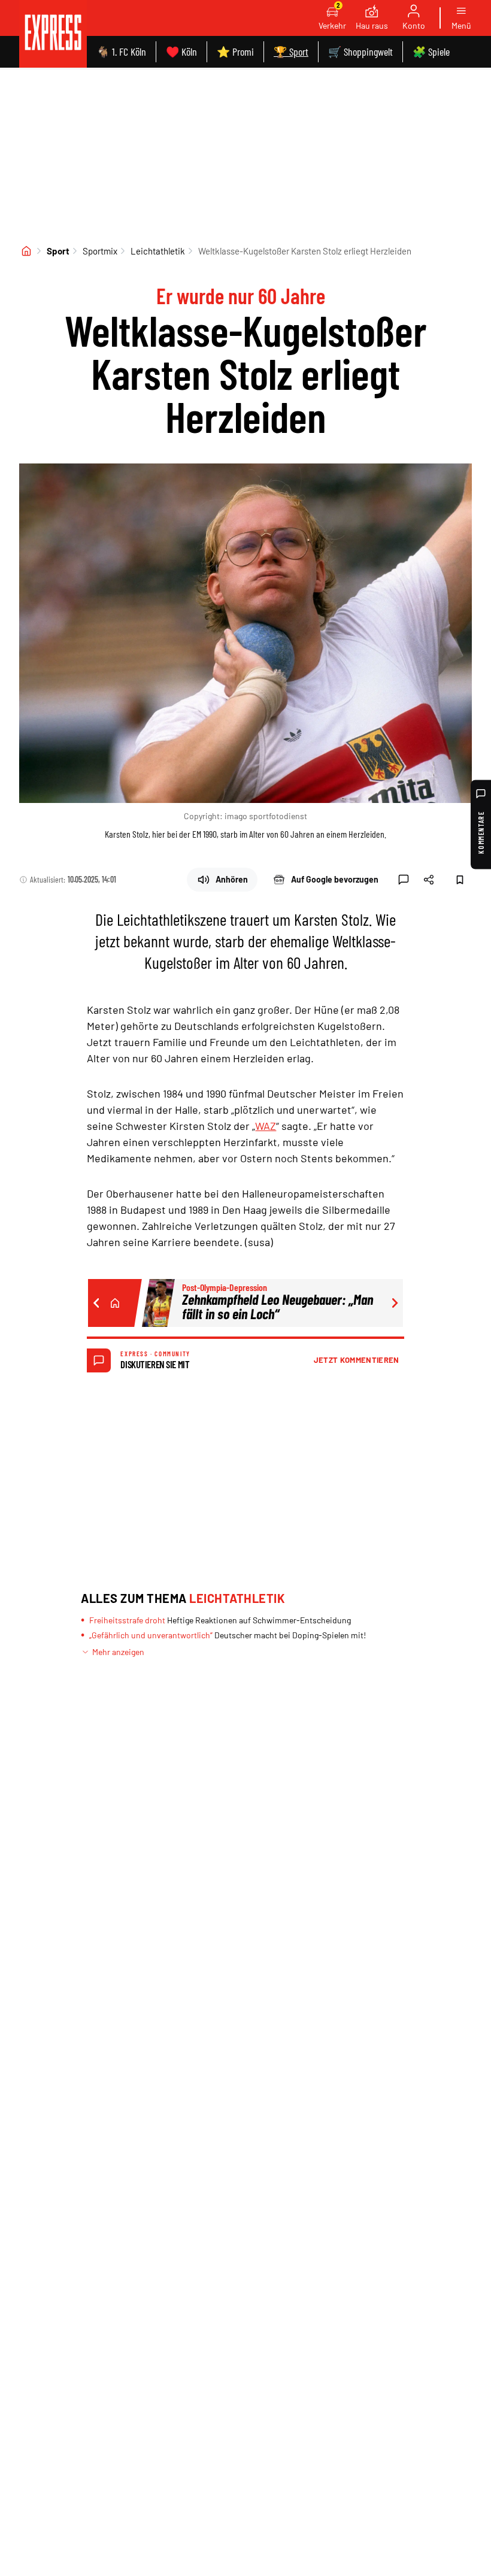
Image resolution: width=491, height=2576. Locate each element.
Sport (58, 251)
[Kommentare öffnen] (404, 880)
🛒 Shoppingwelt (360, 51)
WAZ (266, 1126)
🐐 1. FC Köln (121, 51)
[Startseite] (26, 251)
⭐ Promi (235, 51)
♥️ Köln (181, 51)
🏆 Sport (291, 51)
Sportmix (100, 251)
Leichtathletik (158, 251)
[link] (53, 34)
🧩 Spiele (431, 51)
